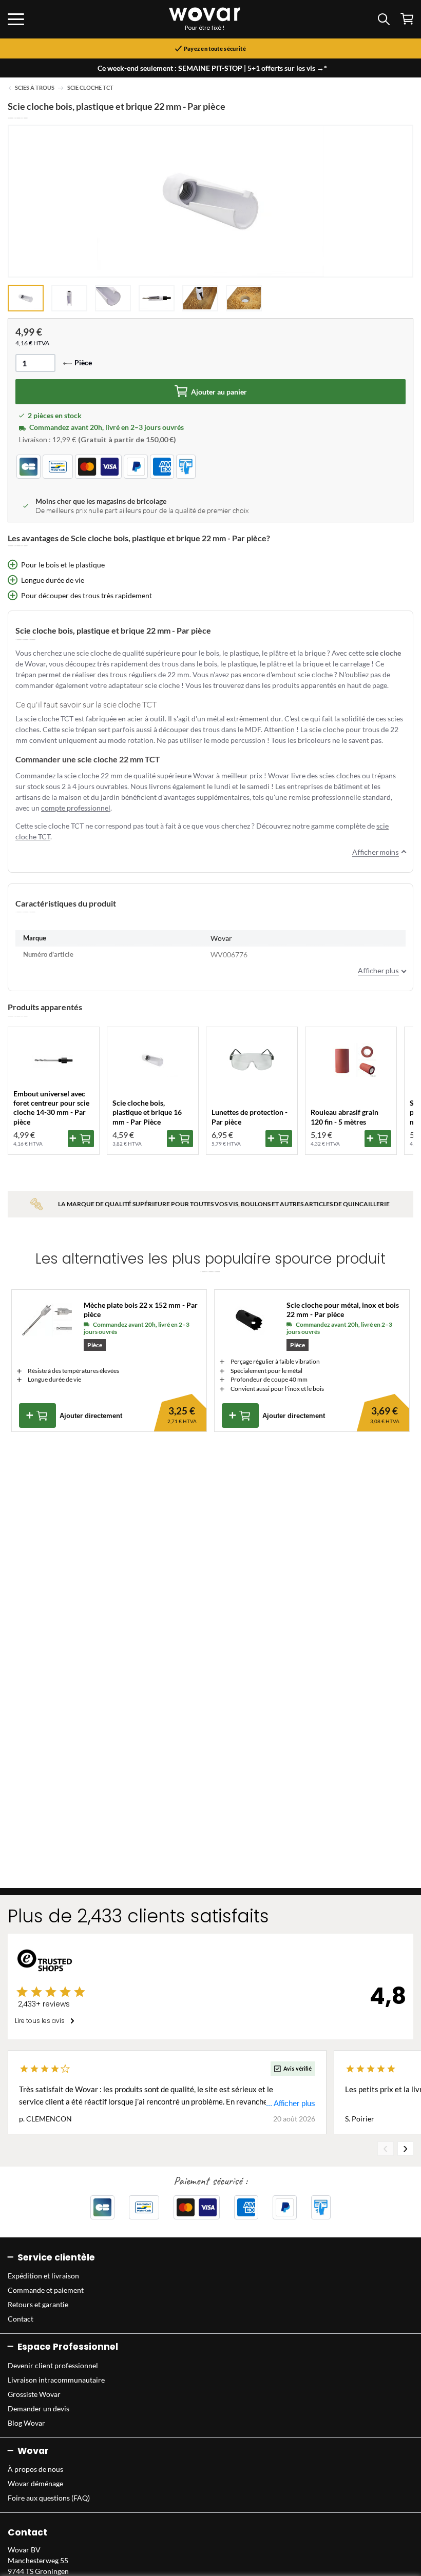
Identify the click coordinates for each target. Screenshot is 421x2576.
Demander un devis (39, 2408)
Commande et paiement (46, 2290)
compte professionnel (76, 808)
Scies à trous (35, 88)
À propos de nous (35, 2469)
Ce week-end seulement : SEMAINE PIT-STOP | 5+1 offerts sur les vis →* (212, 68)
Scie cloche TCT (90, 88)
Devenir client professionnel (53, 2365)
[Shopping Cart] (407, 19)
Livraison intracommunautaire (56, 2380)
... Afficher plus (291, 2103)
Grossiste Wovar (34, 2394)
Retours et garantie (38, 2304)
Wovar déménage (35, 2483)
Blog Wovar (26, 2423)
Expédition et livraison (43, 2276)
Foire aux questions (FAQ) (49, 2498)
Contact (21, 2319)
